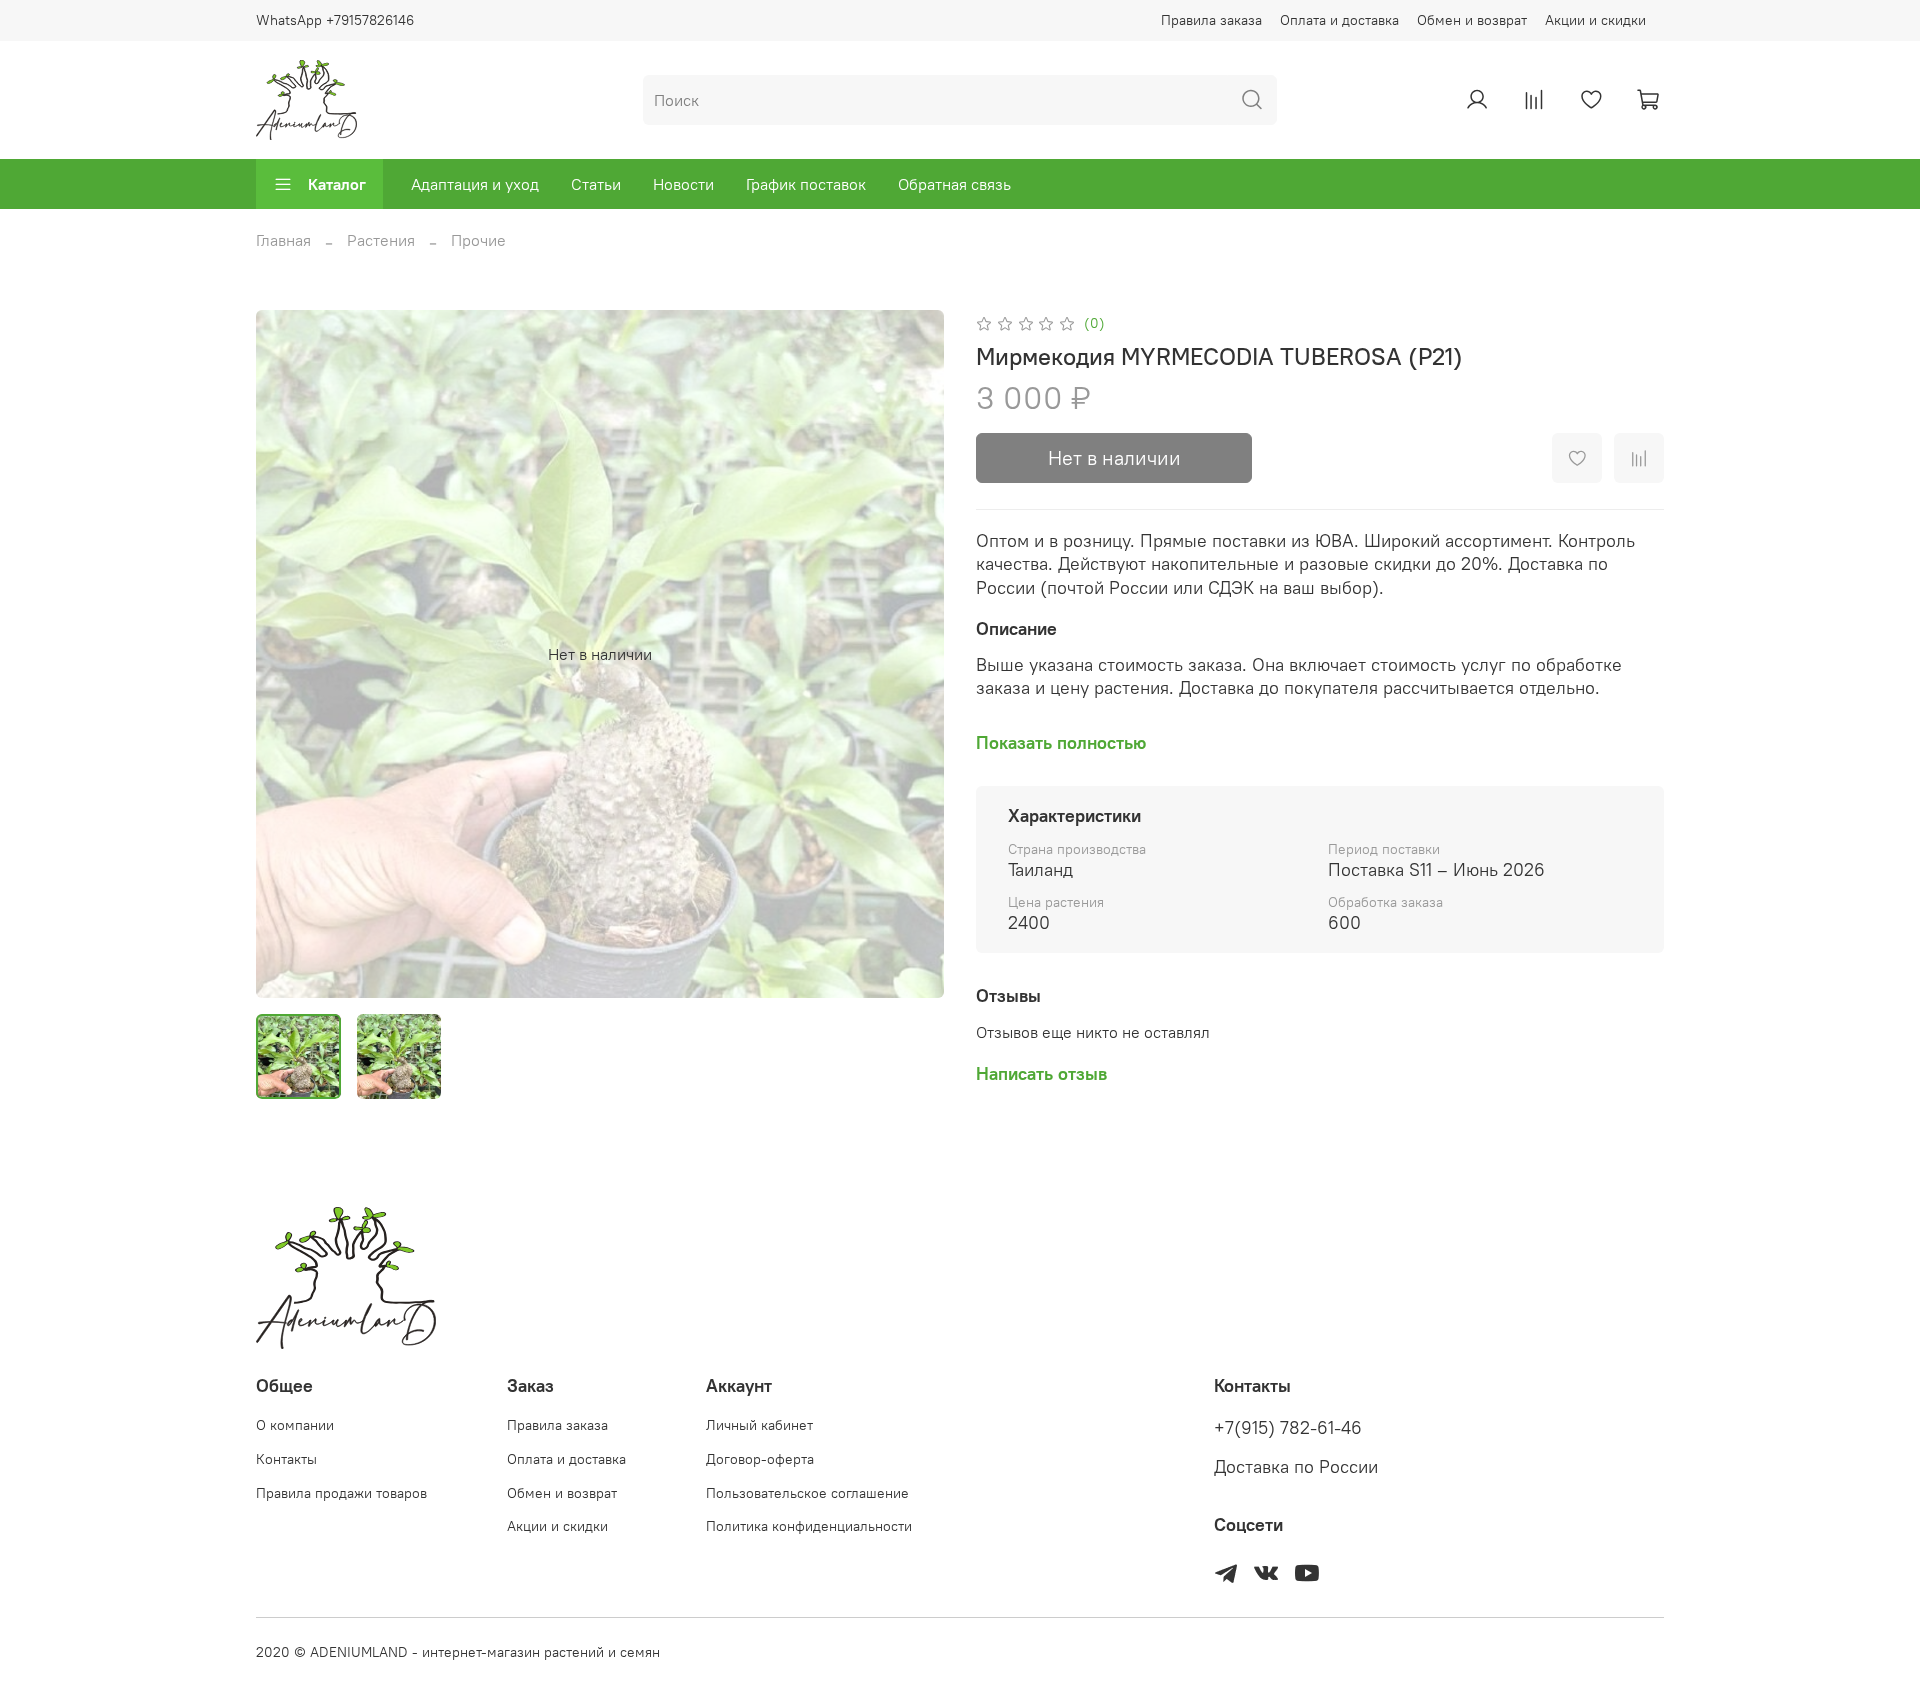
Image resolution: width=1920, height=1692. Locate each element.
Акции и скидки (1595, 20)
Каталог (337, 184)
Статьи (596, 184)
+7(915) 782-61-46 (1288, 1428)
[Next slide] (912, 654)
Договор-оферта (760, 1459)
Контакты (286, 1459)
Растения (381, 240)
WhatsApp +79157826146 (335, 20)
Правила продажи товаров (341, 1493)
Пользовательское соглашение (807, 1493)
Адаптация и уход (475, 184)
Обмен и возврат (1472, 20)
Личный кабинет (759, 1425)
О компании (295, 1425)
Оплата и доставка (1339, 20)
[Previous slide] (288, 654)
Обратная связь (954, 184)
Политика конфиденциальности (809, 1526)
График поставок (806, 184)
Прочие (478, 240)
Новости (683, 184)
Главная (283, 240)
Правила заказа (1211, 20)
